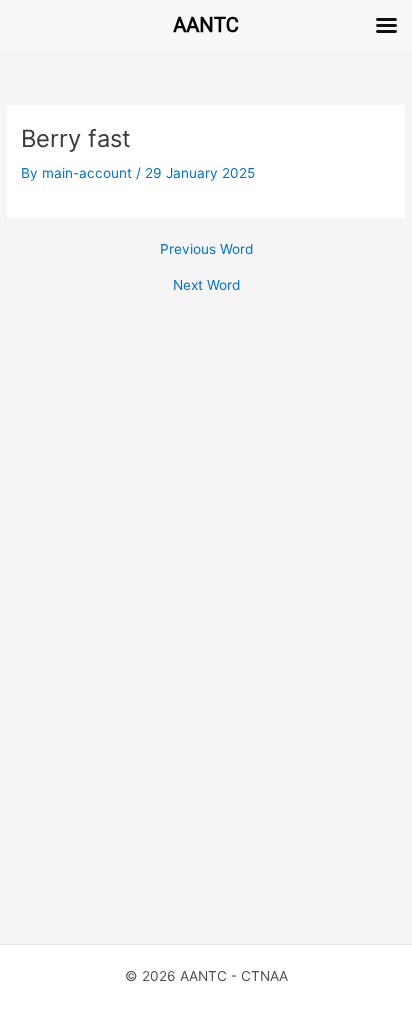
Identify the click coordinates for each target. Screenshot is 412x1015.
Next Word (206, 286)
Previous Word (206, 250)
